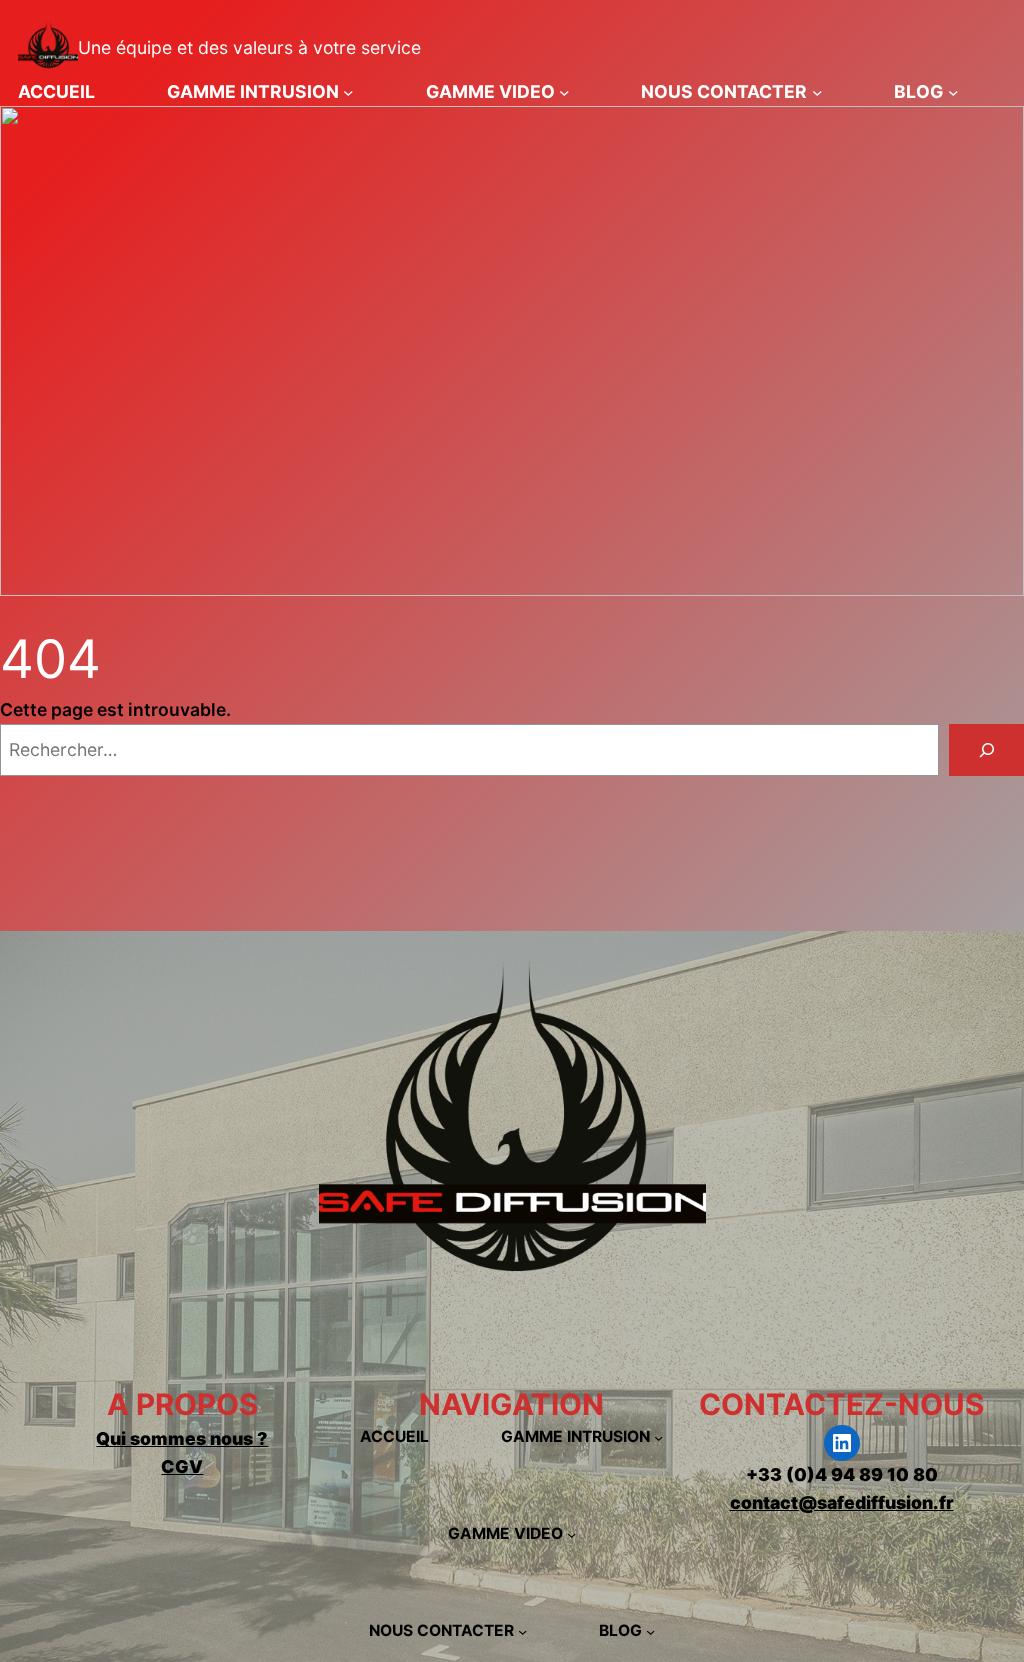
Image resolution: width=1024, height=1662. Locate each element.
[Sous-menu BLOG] (953, 91)
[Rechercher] (986, 749)
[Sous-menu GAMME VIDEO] (564, 91)
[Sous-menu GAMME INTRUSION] (348, 91)
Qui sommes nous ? (182, 1438)
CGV (182, 1466)
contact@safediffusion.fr (842, 1502)
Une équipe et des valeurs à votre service (249, 47)
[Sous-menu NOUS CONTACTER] (817, 91)
